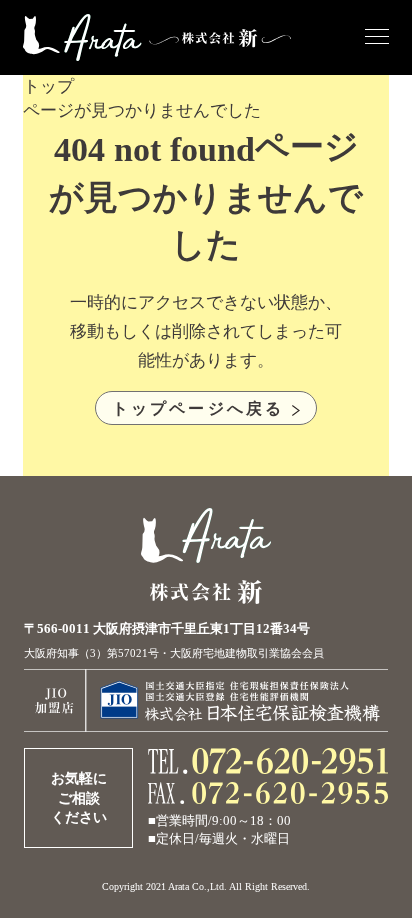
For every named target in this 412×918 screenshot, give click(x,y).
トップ (48, 86)
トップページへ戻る (198, 408)
